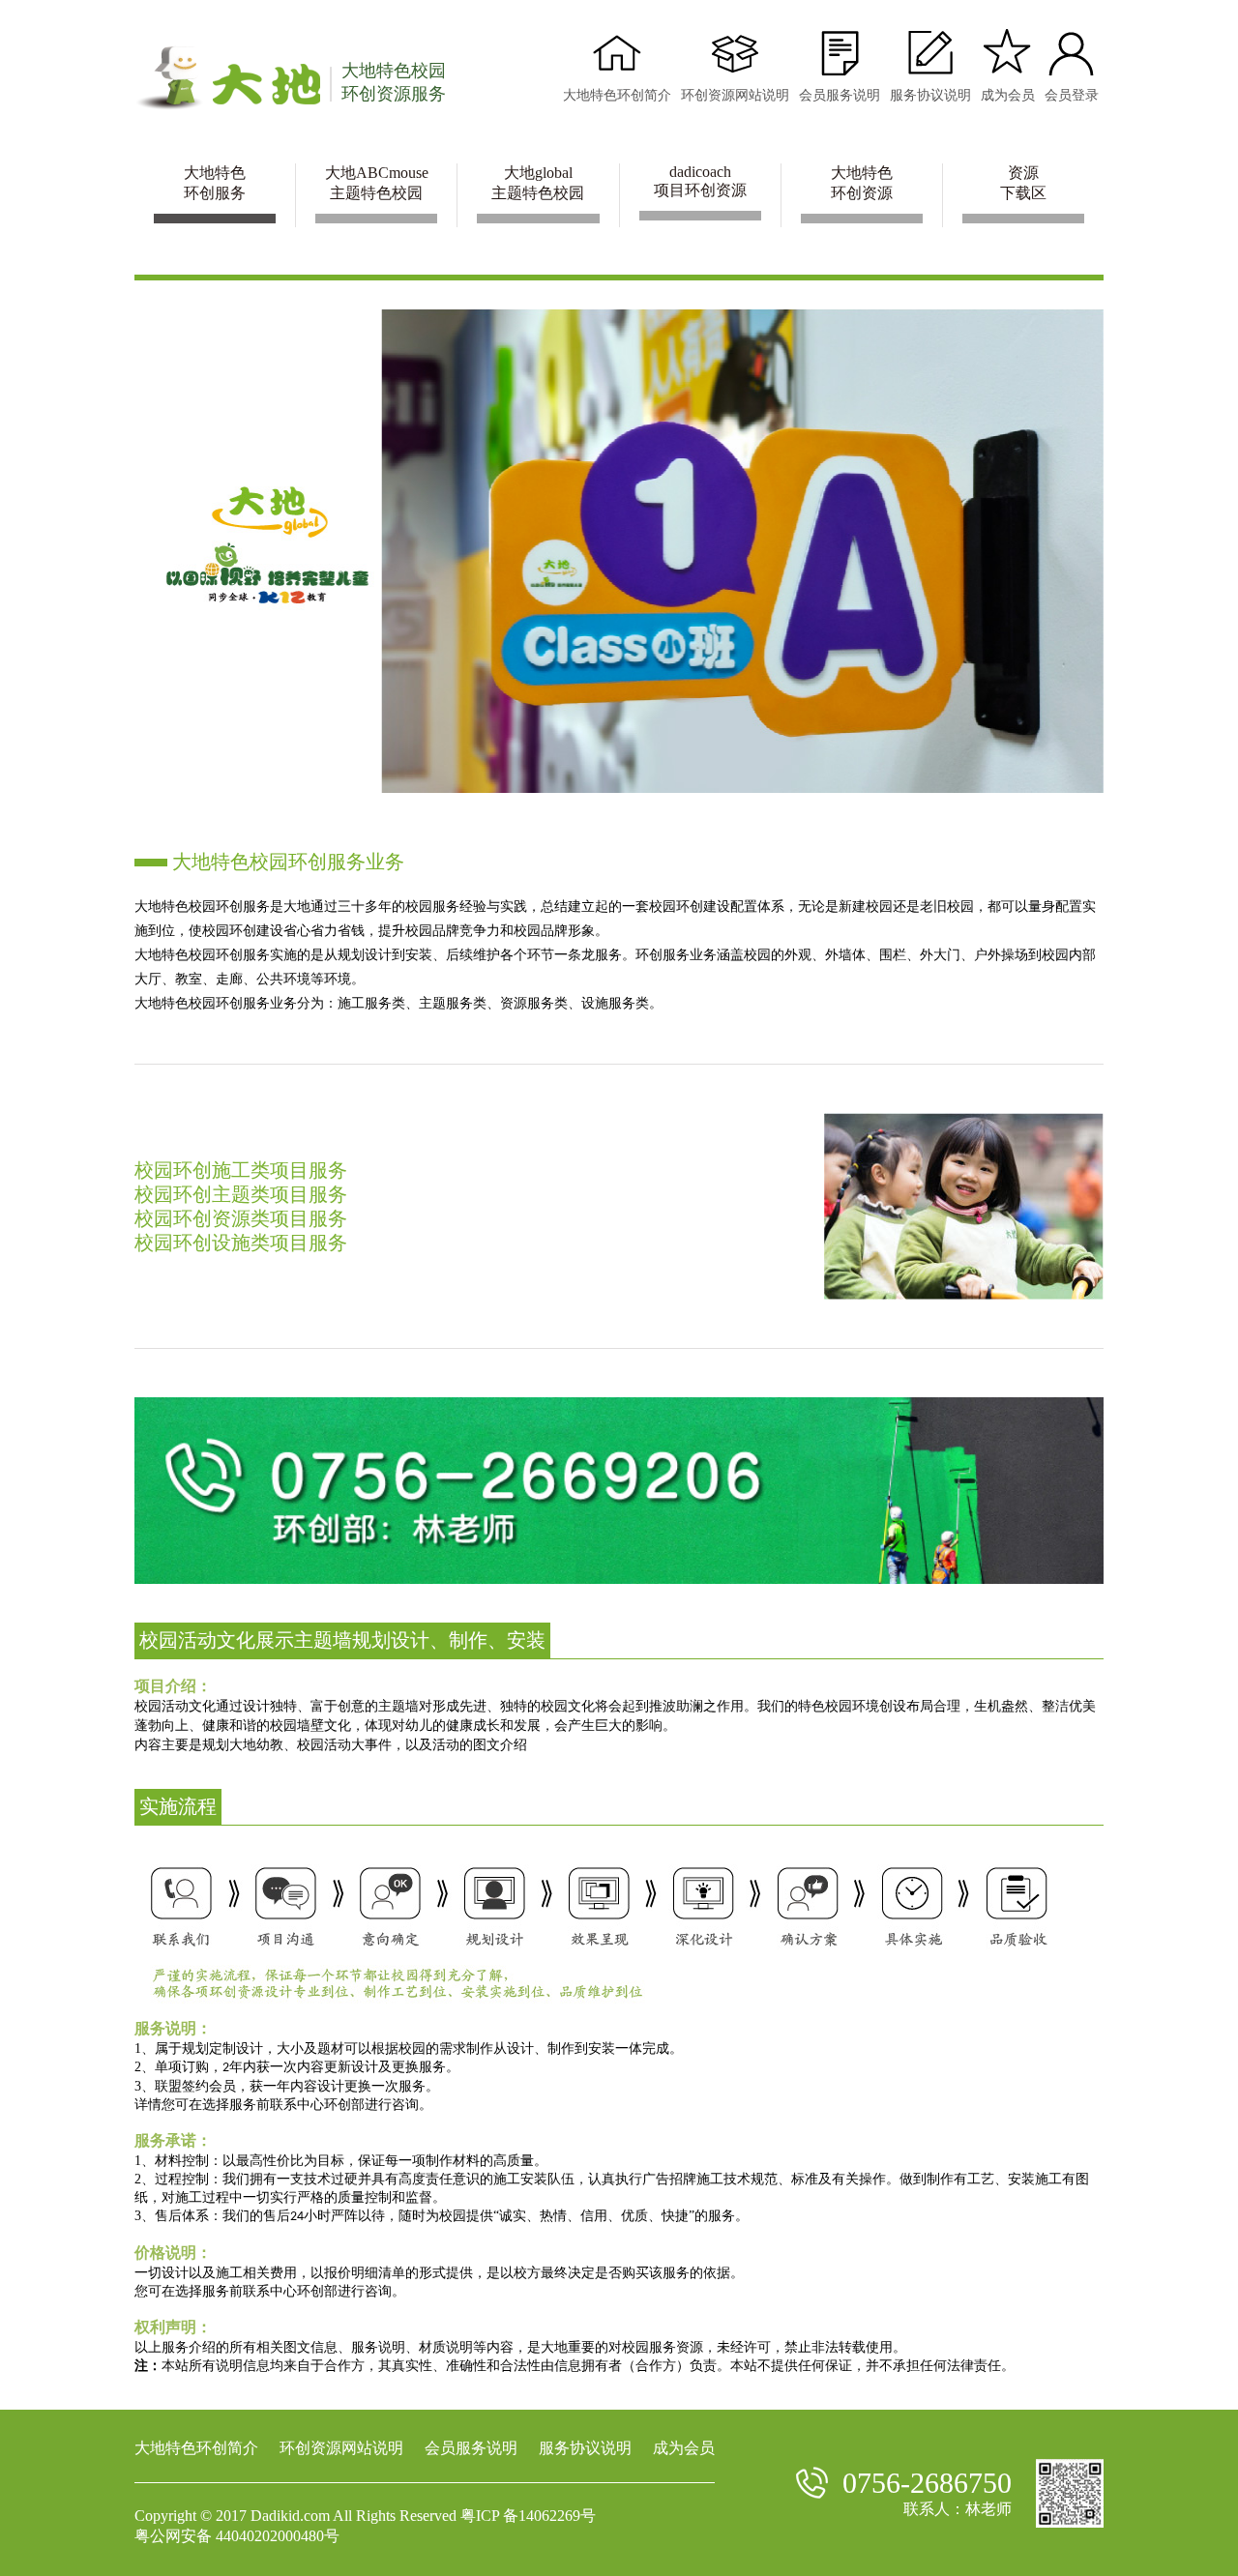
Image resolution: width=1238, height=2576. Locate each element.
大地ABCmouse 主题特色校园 (377, 183)
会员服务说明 (471, 2448)
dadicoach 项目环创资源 (700, 181)
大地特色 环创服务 (215, 183)
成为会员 (684, 2448)
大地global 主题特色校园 (538, 183)
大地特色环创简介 (196, 2448)
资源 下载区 (1023, 183)
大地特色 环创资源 (862, 183)
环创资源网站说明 (341, 2448)
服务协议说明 (585, 2448)
